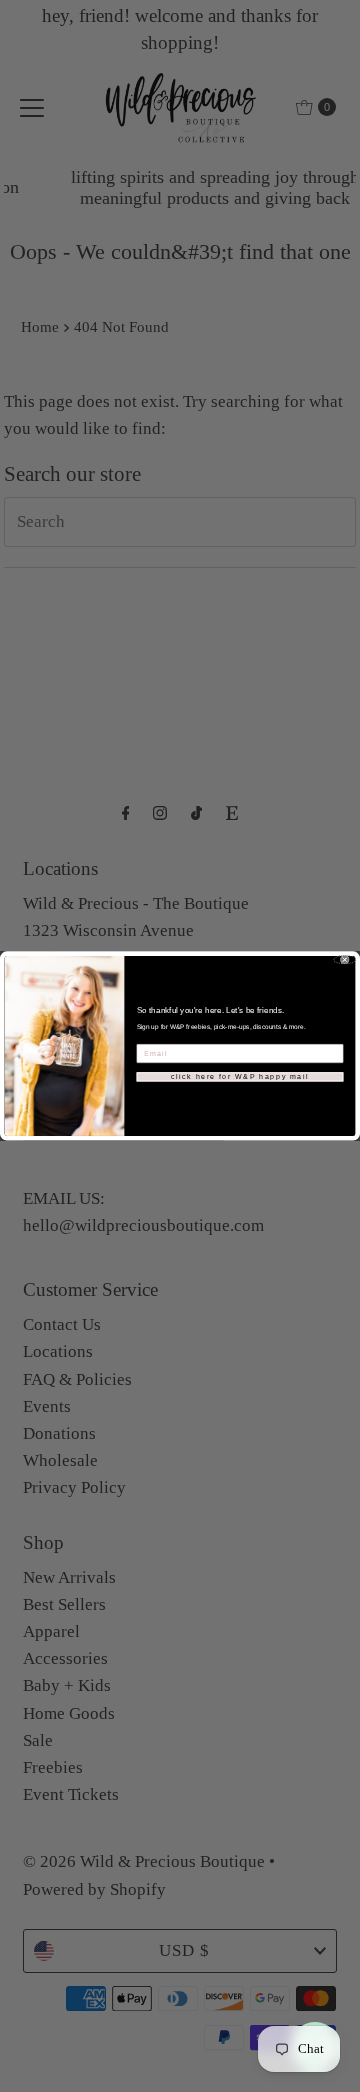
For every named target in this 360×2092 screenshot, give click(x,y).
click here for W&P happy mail (240, 1077)
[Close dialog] (344, 959)
